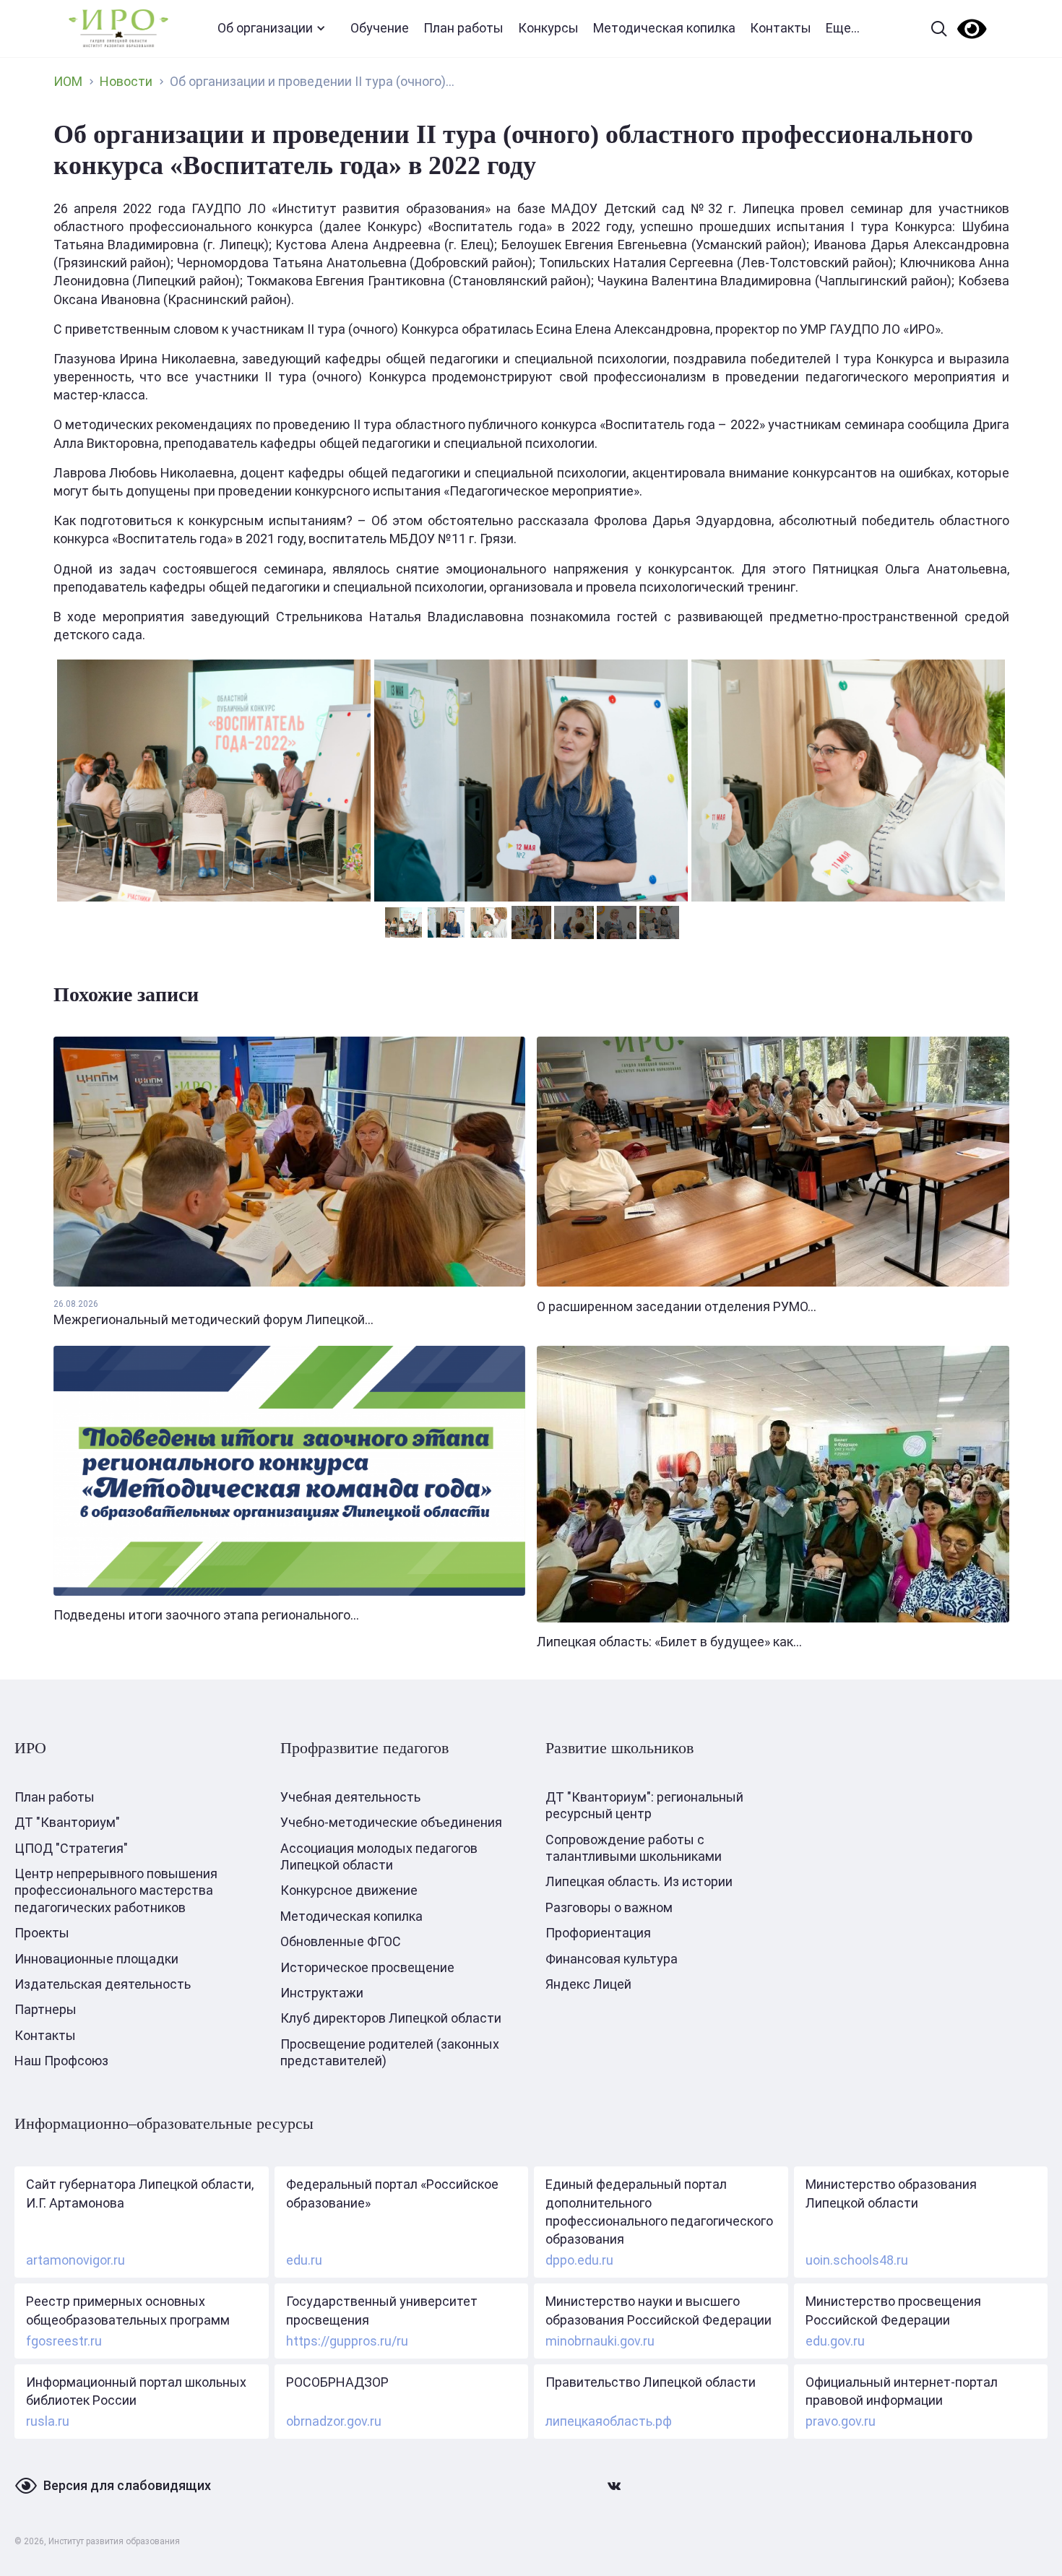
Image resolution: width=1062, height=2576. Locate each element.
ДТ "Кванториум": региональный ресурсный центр (644, 1805)
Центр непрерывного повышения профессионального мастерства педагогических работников (116, 1890)
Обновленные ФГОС (341, 1941)
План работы (463, 28)
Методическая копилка (664, 28)
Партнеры (46, 2009)
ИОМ (68, 81)
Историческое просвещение (367, 1967)
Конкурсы (548, 28)
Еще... (843, 28)
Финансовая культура (612, 1959)
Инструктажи (322, 1993)
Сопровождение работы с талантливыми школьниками (634, 1848)
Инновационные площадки (96, 1959)
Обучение (380, 28)
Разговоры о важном (609, 1907)
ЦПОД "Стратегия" (71, 1848)
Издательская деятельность (103, 1984)
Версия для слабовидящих (127, 2485)
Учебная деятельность (350, 1797)
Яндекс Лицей (588, 1984)
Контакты (781, 28)
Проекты (42, 1933)
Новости (126, 81)
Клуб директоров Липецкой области (391, 2018)
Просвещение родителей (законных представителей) (390, 2052)
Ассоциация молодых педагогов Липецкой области (379, 1857)
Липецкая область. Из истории (639, 1881)
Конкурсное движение (349, 1890)
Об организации (265, 28)
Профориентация (598, 1933)
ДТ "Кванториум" (67, 1822)
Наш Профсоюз (61, 2061)
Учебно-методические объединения (391, 1822)
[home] (118, 29)
